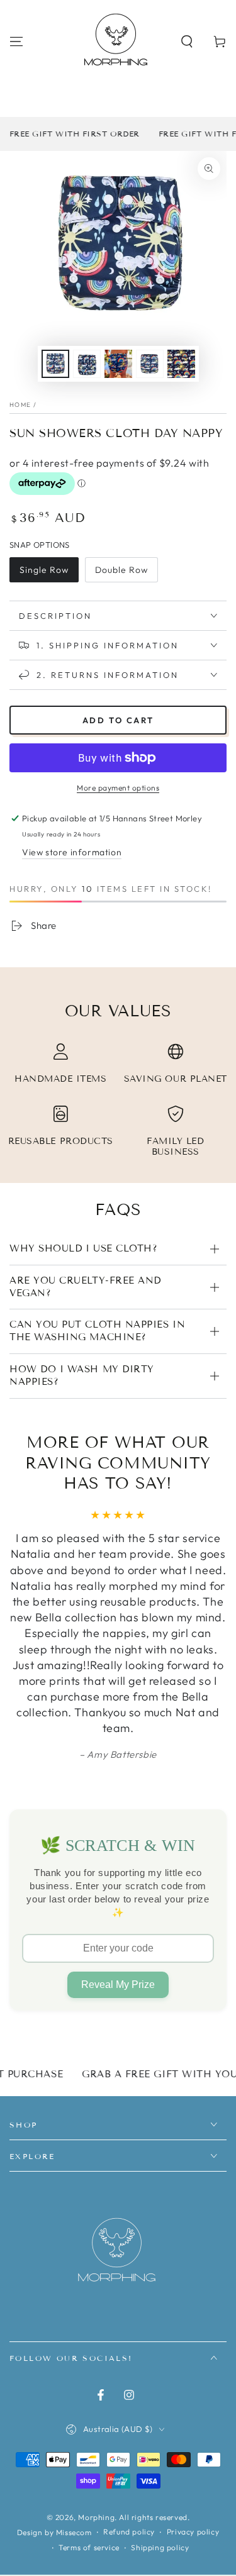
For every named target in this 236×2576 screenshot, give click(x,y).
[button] (187, 42)
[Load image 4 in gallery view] (150, 364)
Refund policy (129, 2532)
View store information (72, 852)
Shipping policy (160, 2547)
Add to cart (118, 720)
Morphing (96, 2517)
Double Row (121, 570)
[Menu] (16, 42)
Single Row (44, 570)
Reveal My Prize (118, 1985)
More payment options (118, 788)
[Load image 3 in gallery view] (118, 364)
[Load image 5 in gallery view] (181, 364)
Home (20, 405)
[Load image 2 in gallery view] (87, 364)
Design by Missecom (54, 2532)
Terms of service (89, 2547)
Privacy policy (193, 2532)
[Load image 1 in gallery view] (55, 364)
